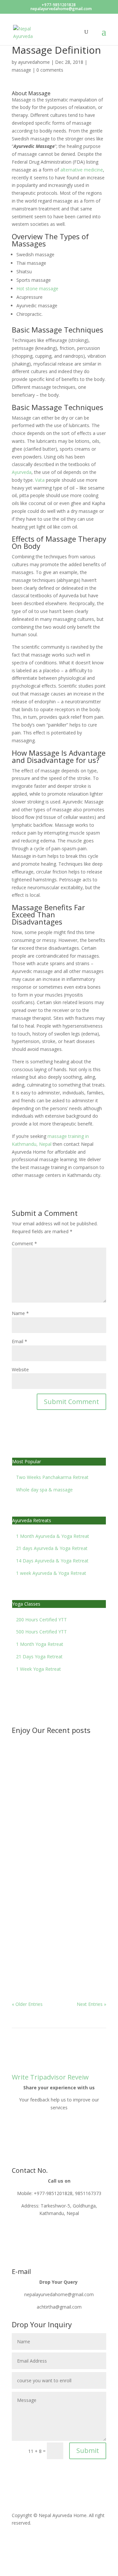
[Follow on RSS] (43, 2542)
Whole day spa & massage (44, 1490)
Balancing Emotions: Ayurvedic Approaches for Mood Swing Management (56, 1780)
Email (20, 1341)
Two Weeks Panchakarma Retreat (52, 1477)
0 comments (50, 70)
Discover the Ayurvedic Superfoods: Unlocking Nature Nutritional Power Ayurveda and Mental (58, 1946)
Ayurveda (22, 472)
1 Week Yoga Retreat (39, 1669)
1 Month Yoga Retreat (40, 1644)
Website (20, 1369)
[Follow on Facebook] (17, 2542)
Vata (40, 480)
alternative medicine (82, 170)
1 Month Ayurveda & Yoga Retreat (53, 1536)
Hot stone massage (37, 288)
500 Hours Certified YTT (41, 1632)
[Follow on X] (30, 2542)
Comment (24, 1243)
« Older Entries (27, 2004)
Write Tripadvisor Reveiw (50, 2077)
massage (21, 70)
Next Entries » (91, 2004)
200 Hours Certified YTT (41, 1620)
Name (20, 1313)
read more (29, 1807)
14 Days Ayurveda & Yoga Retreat (52, 1561)
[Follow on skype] (69, 2542)
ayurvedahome (34, 62)
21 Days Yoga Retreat (39, 1657)
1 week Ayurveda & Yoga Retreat (51, 1573)
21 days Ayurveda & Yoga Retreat (52, 1548)
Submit (88, 2450)
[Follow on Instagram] (56, 2542)
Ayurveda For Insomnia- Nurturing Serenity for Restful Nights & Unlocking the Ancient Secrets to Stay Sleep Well (57, 1875)
